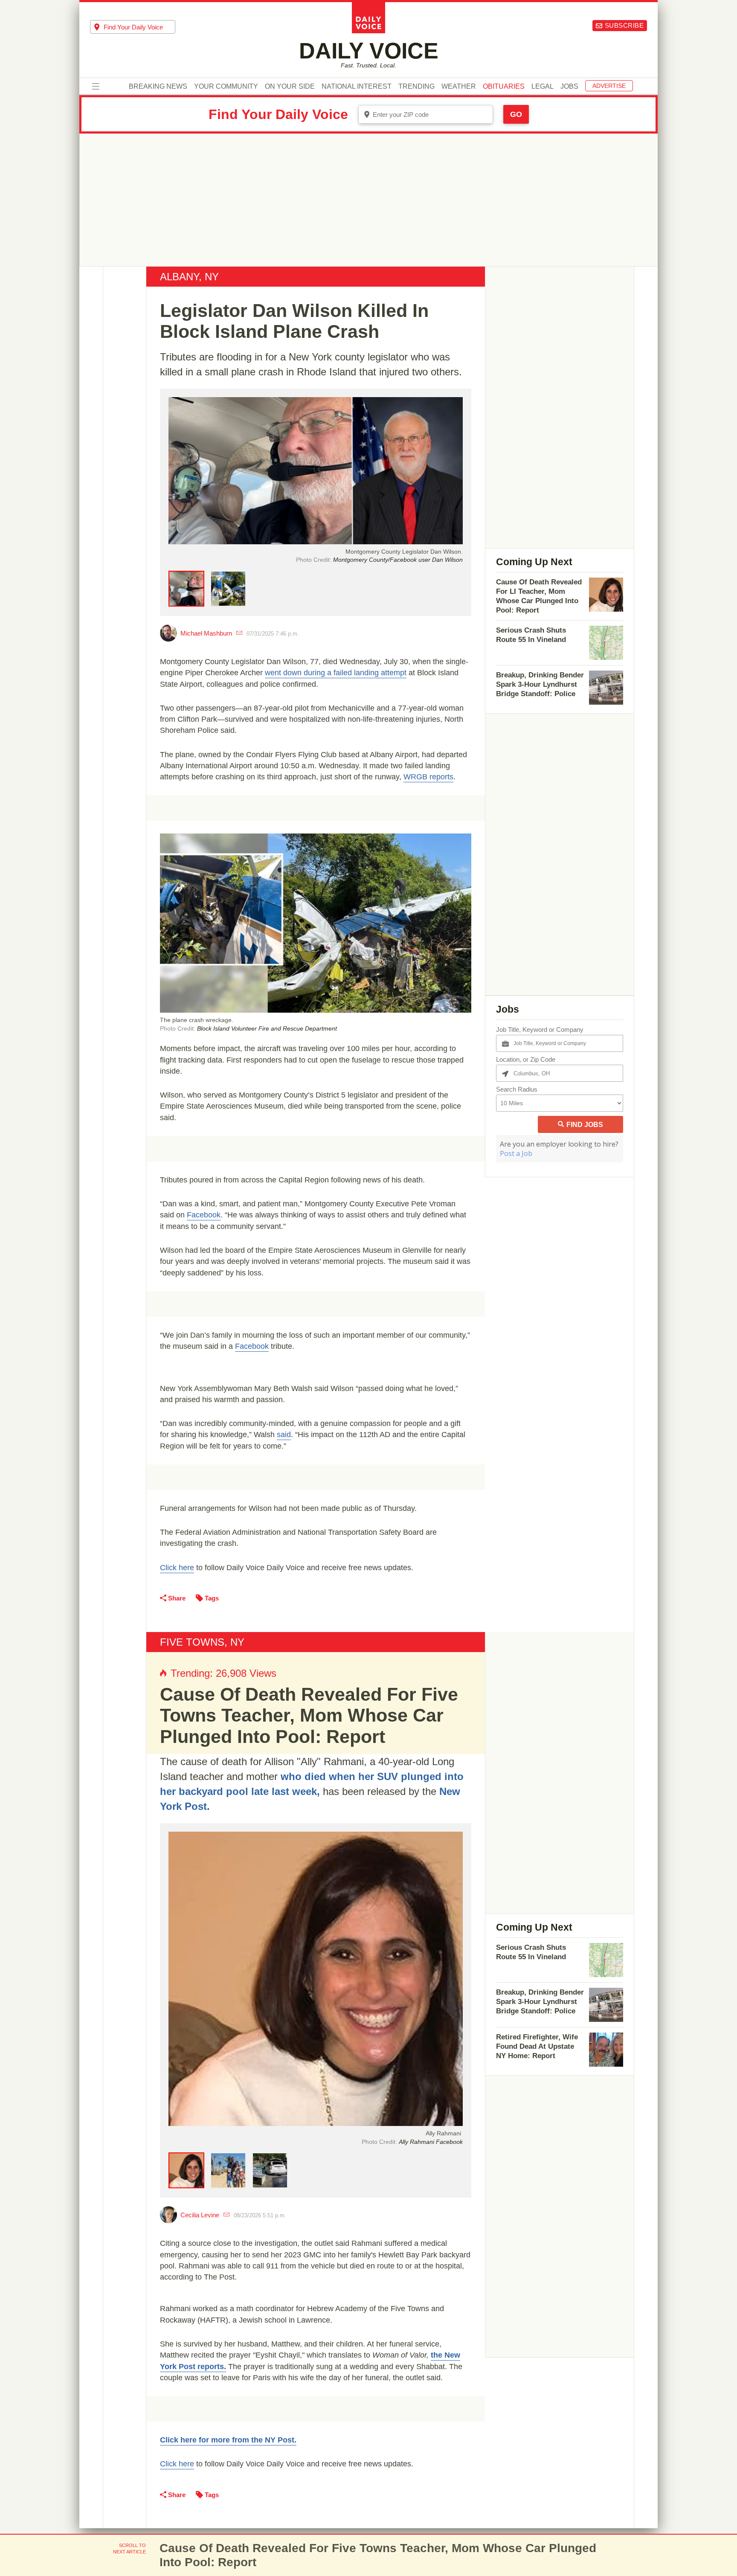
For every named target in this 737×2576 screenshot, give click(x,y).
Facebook (204, 1215)
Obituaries (504, 87)
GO (516, 114)
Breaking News (158, 87)
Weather (459, 87)
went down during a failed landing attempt (336, 673)
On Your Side (290, 87)
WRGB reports (428, 777)
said (284, 1435)
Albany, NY (189, 277)
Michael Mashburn (206, 633)
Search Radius (517, 1089)
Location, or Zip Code (526, 1059)
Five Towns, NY (202, 1642)
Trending (416, 87)
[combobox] (133, 27)
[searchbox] (139, 27)
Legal (543, 87)
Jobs (569, 87)
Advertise (609, 86)
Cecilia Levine (200, 2215)
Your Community (226, 87)
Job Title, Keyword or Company (540, 1030)
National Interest (357, 87)
